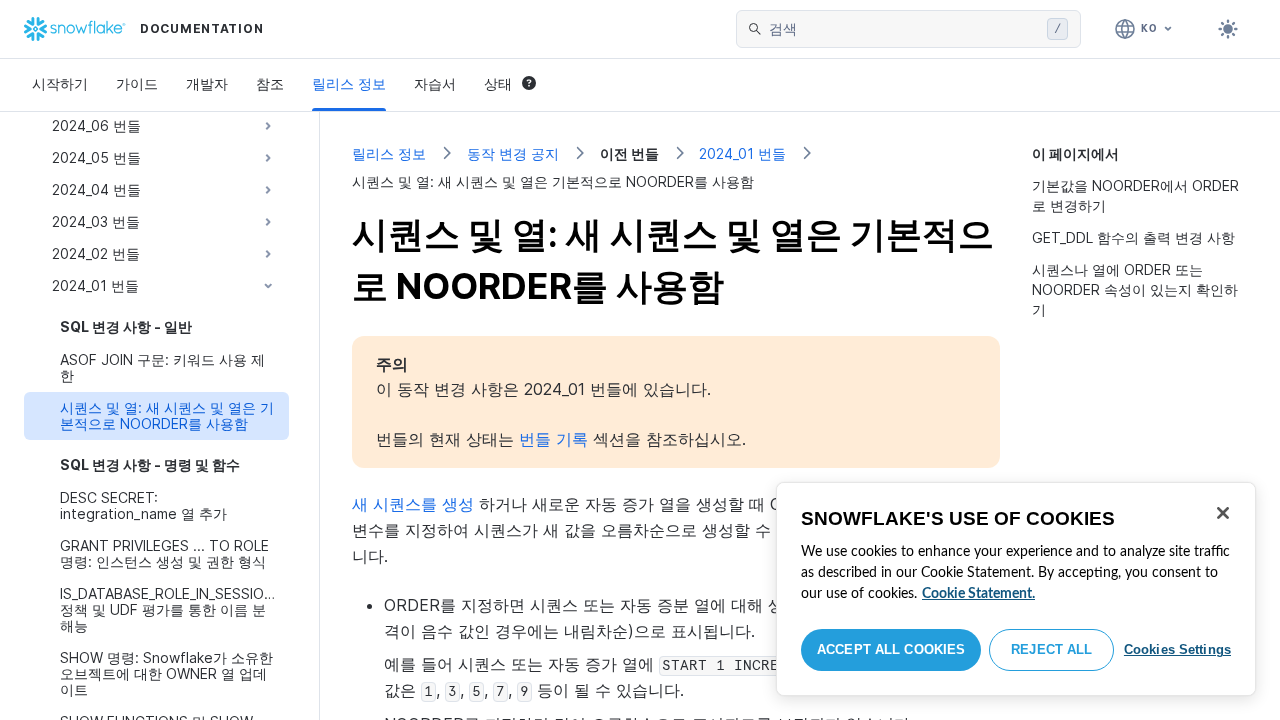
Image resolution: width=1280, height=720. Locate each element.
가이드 (137, 83)
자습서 (435, 83)
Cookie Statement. (978, 594)
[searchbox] (904, 29)
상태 (498, 83)
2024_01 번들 (742, 153)
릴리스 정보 (349, 83)
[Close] (1223, 513)
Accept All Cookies (891, 649)
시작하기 (60, 83)
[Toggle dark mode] (1228, 29)
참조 (270, 83)
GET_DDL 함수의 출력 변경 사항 (1133, 237)
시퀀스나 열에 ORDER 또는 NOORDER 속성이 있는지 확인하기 (1135, 289)
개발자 (207, 83)
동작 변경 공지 (513, 153)
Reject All (1051, 649)
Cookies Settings (1177, 649)
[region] (1016, 589)
